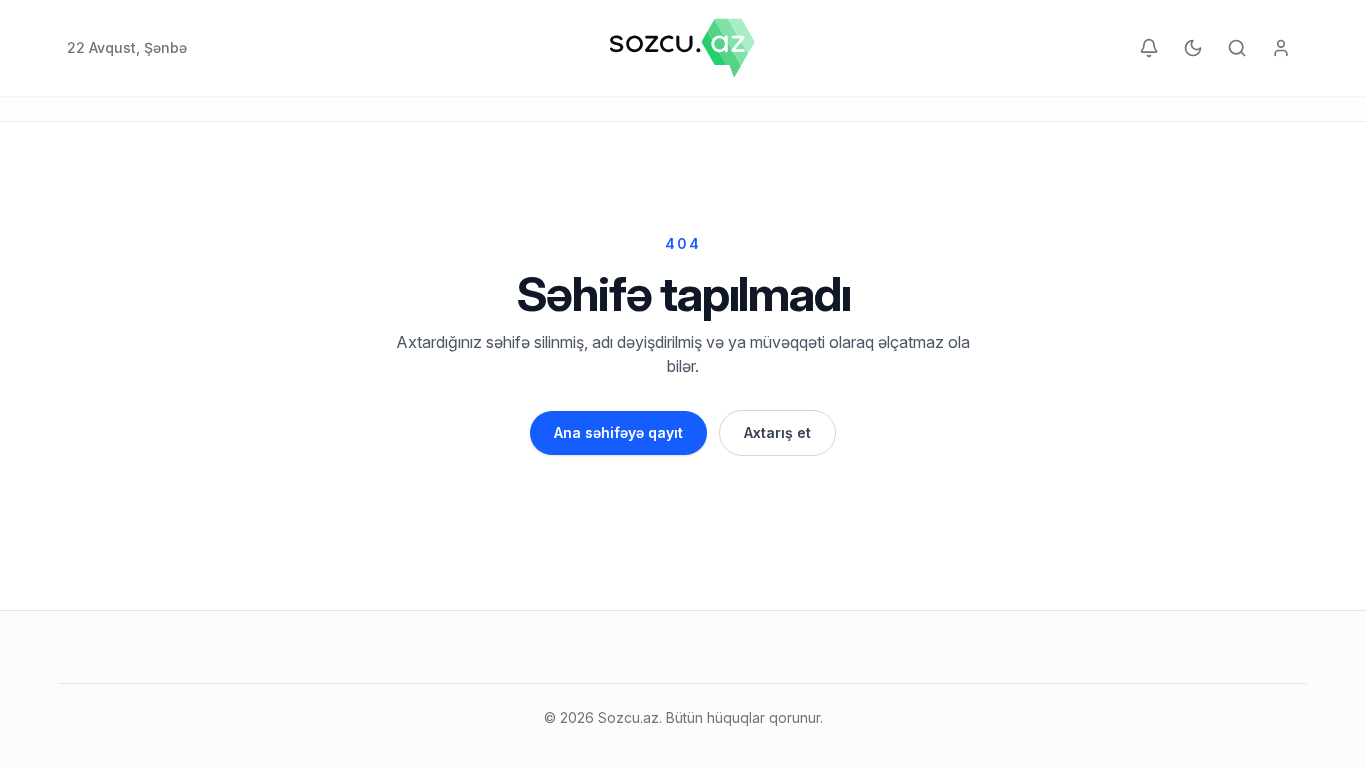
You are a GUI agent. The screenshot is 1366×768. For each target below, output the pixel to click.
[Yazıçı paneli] (1281, 48)
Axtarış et (777, 432)
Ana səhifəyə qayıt (618, 432)
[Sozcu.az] (682, 48)
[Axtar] (1237, 48)
